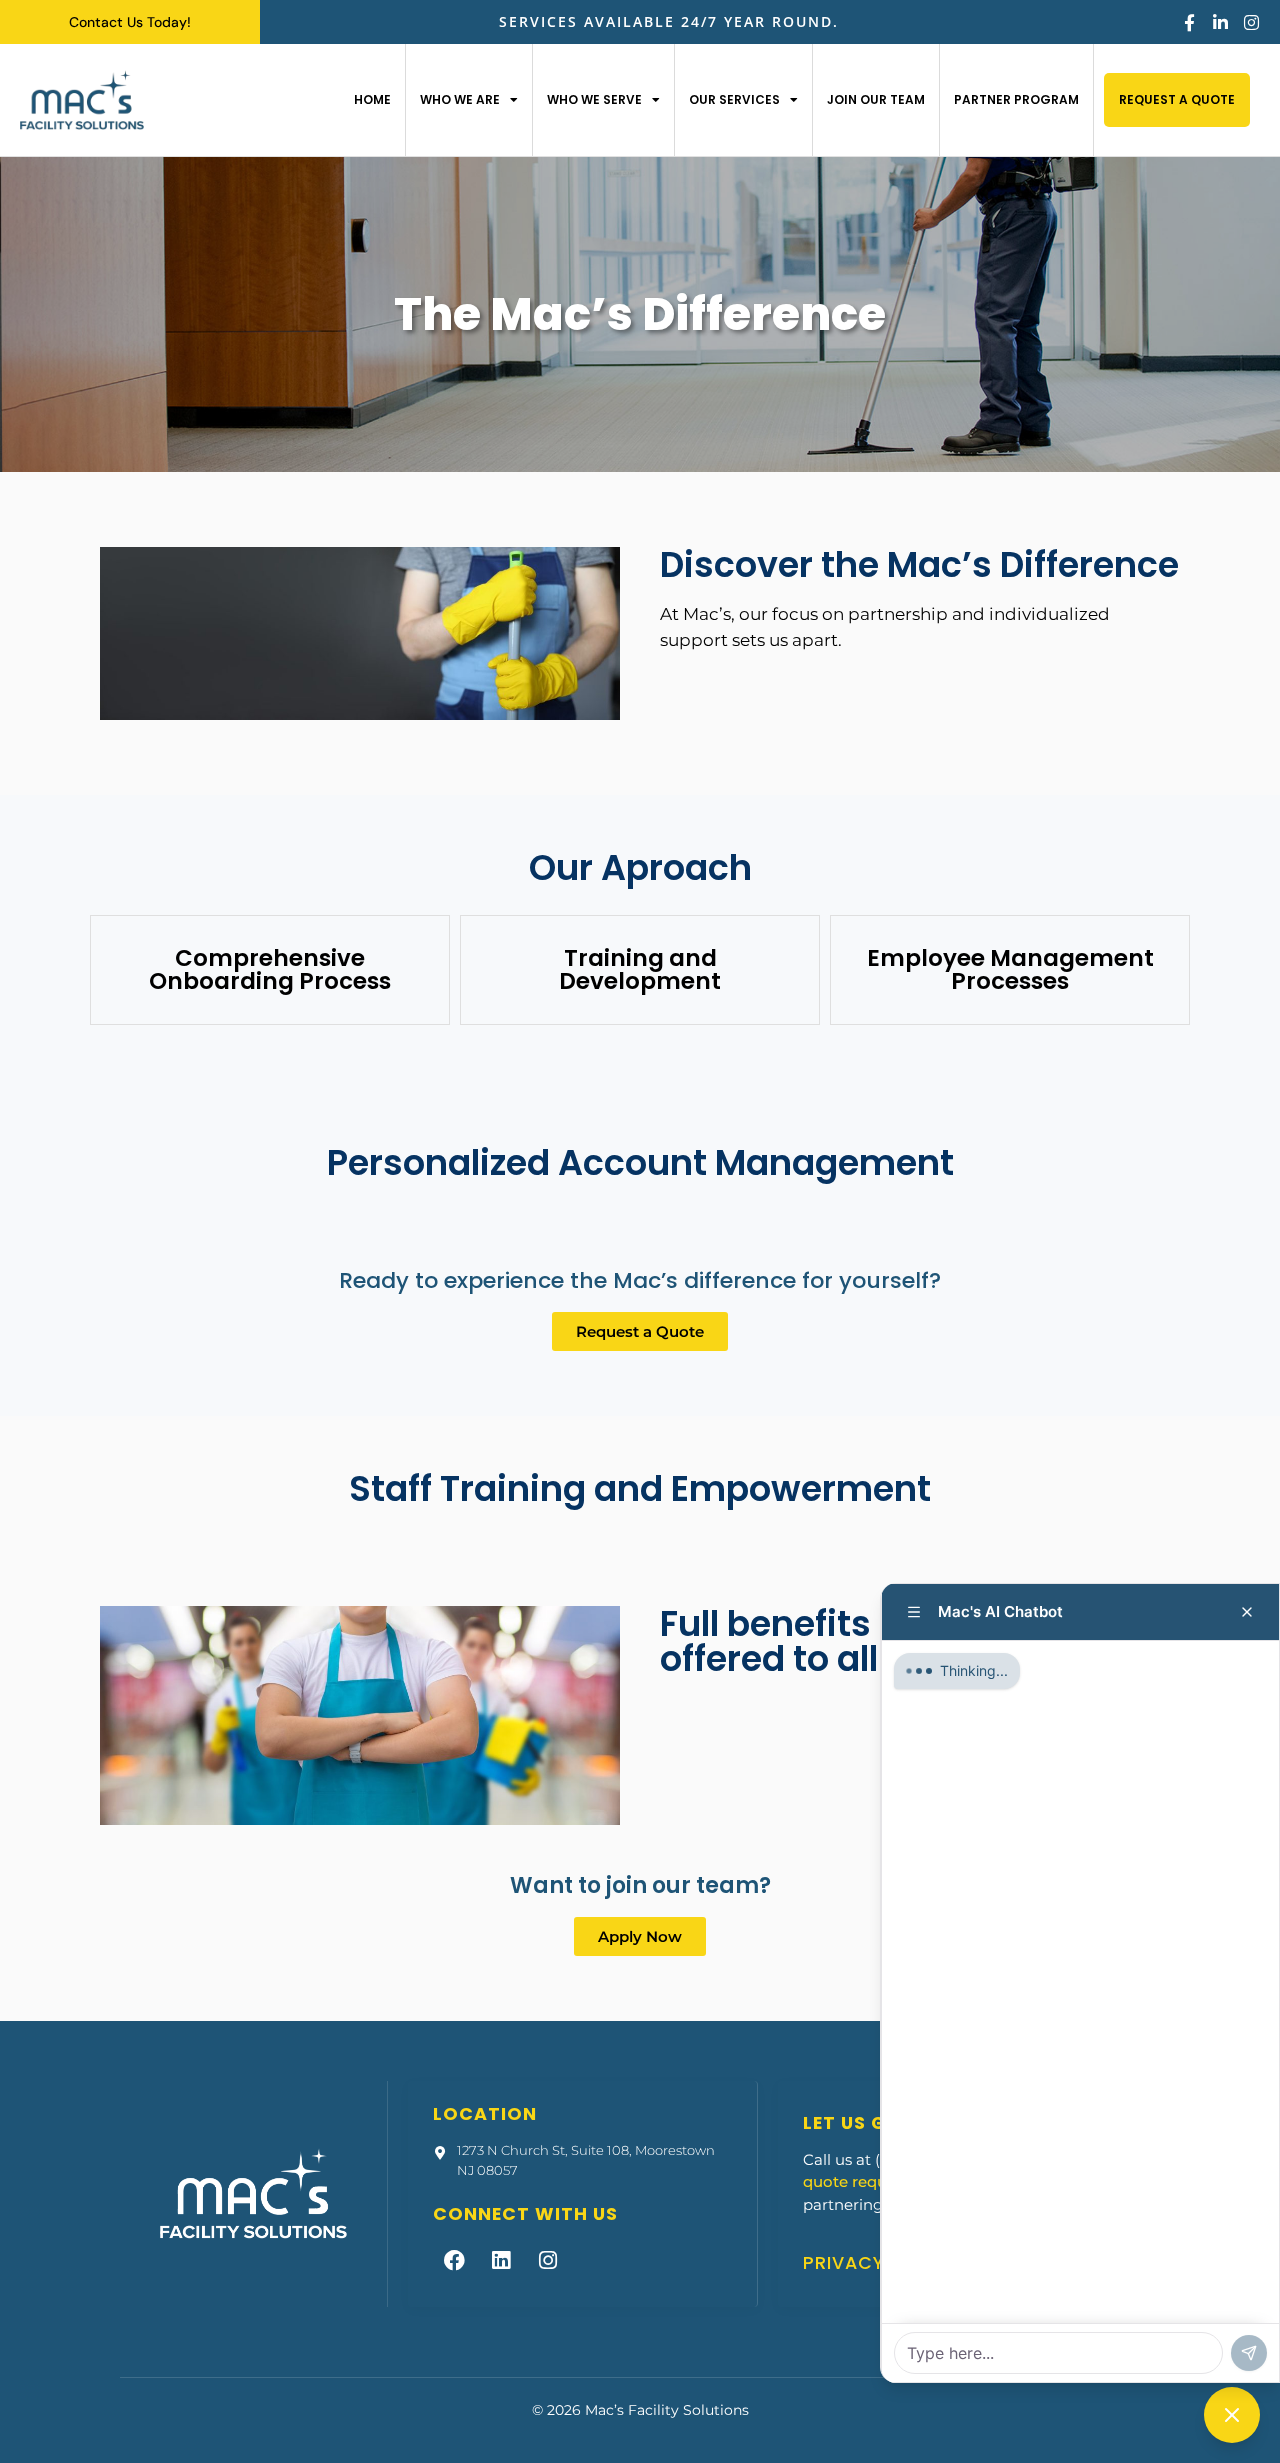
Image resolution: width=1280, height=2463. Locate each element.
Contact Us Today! (130, 22)
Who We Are (460, 99)
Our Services (734, 99)
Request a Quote (1177, 99)
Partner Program (1016, 99)
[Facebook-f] (1189, 22)
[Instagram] (1251, 22)
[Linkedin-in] (1220, 22)
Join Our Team (876, 99)
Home (372, 99)
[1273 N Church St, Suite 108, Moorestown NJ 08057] (440, 2153)
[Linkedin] (501, 2260)
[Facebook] (454, 2260)
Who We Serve (594, 99)
